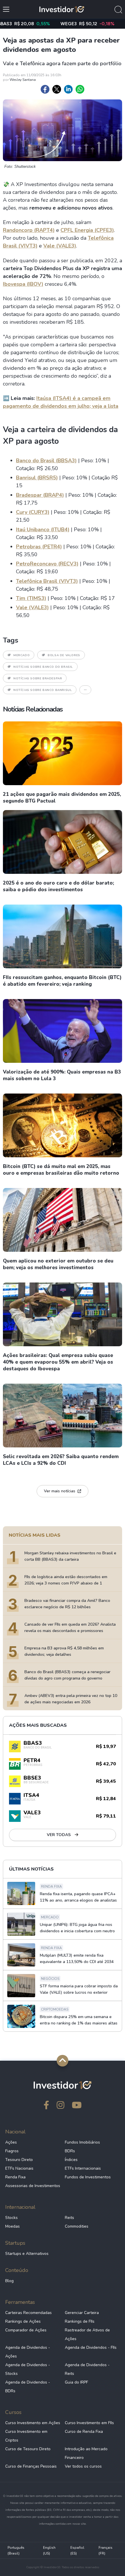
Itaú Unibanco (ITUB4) (43, 530)
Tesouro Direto (19, 2160)
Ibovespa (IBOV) (23, 284)
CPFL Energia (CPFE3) (87, 230)
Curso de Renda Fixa (84, 2432)
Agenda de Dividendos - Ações (28, 2352)
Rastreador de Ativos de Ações (87, 2334)
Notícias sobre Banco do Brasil (43, 667)
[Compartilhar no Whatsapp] (80, 89)
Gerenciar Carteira (82, 2313)
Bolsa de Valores (64, 655)
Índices (71, 2160)
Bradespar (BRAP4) (40, 495)
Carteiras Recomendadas (28, 2313)
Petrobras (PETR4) (39, 547)
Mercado (22, 655)
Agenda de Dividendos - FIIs (91, 2347)
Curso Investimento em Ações (33, 2423)
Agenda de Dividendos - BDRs (28, 2387)
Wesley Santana (23, 80)
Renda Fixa (15, 2177)
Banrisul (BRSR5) (37, 478)
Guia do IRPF (76, 2382)
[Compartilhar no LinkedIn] (68, 89)
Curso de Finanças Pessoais (31, 2466)
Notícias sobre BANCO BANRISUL (43, 690)
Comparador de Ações (26, 2330)
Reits (69, 2218)
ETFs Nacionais (19, 2168)
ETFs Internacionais (83, 2168)
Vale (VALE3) (60, 246)
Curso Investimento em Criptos (26, 2436)
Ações (11, 2142)
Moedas (12, 2226)
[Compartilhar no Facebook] (45, 89)
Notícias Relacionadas (33, 709)
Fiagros (12, 2151)
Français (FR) (106, 2550)
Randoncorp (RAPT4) (29, 230)
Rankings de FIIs (80, 2321)
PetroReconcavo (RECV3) (47, 564)
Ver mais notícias (60, 1491)
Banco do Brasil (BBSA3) (46, 461)
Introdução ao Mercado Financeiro (86, 2453)
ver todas (59, 1835)
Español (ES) (77, 2550)
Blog (9, 2281)
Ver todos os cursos (83, 2466)
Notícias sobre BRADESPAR (38, 678)
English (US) (49, 2550)
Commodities (77, 2226)
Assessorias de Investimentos (33, 2186)
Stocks (11, 2218)
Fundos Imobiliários (82, 2142)
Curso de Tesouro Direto (28, 2449)
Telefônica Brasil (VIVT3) (47, 581)
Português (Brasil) (16, 2550)
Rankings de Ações (23, 2321)
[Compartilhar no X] (57, 89)
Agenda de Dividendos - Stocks (28, 2369)
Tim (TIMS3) (31, 598)
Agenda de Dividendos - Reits (87, 2369)
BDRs (70, 2151)
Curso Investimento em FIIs (89, 2423)
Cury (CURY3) (33, 512)
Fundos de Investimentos (88, 2177)
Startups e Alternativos (27, 2254)
